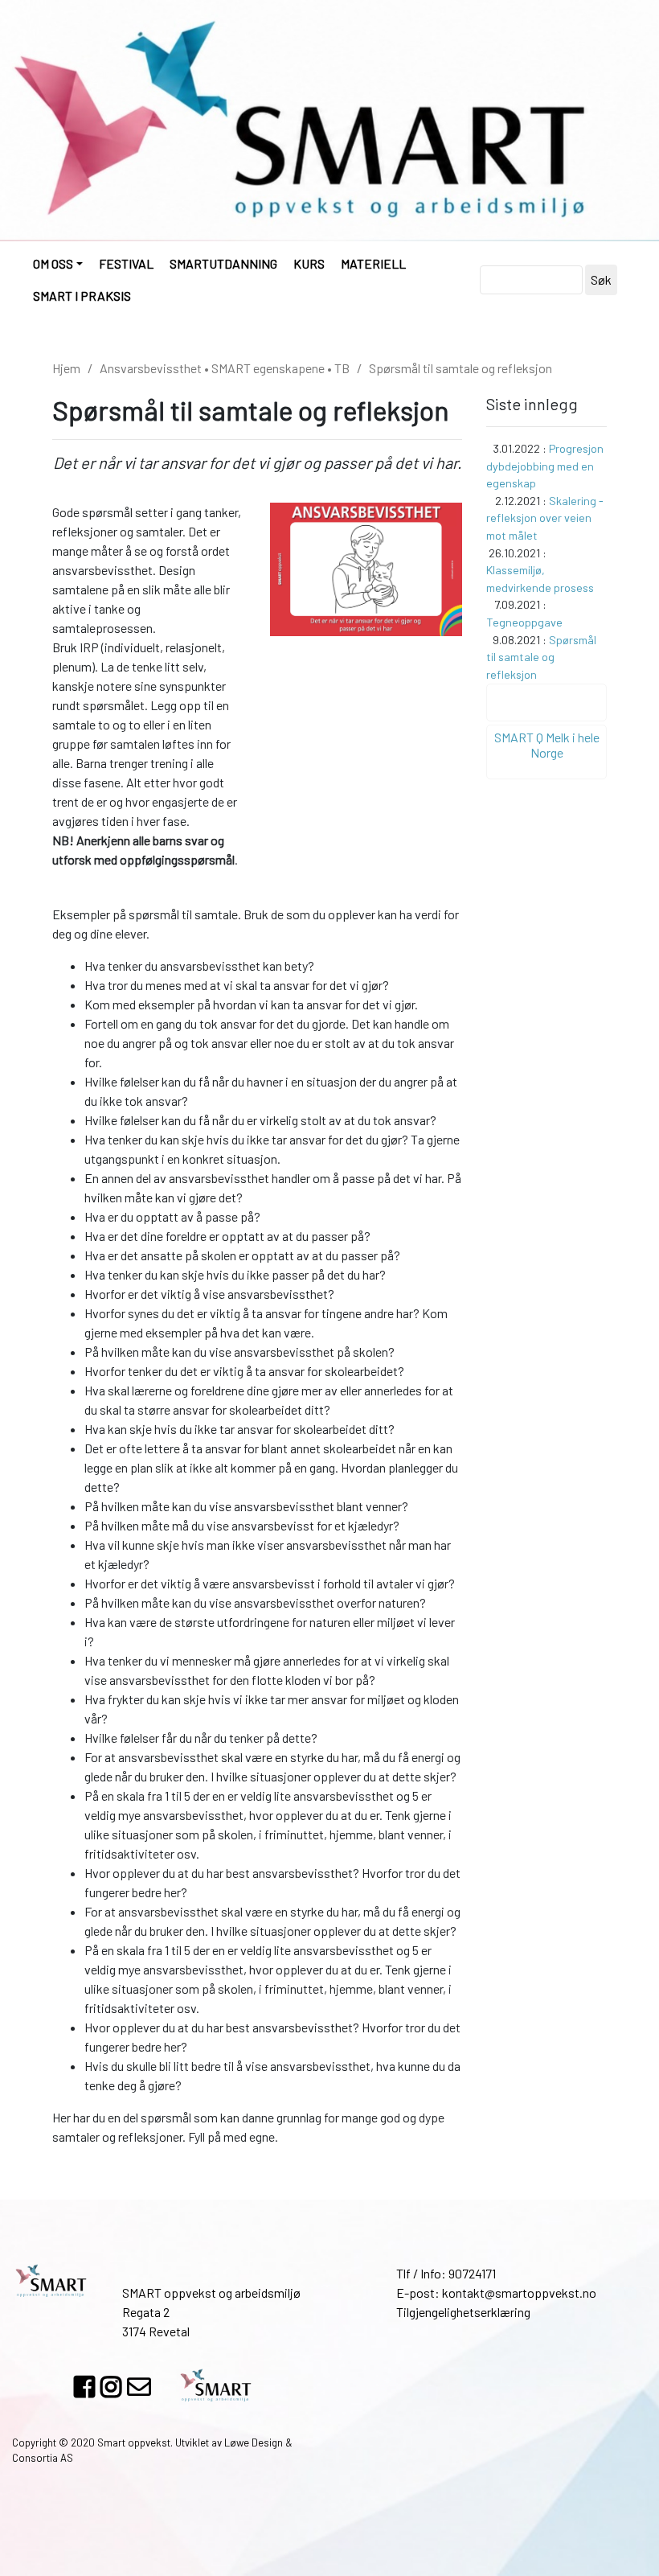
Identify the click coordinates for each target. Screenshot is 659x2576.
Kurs (309, 263)
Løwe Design (254, 2442)
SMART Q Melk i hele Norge (547, 745)
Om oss (53, 263)
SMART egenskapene (268, 368)
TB (342, 368)
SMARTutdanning (223, 263)
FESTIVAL (126, 263)
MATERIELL (373, 263)
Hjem (66, 368)
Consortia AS (43, 2458)
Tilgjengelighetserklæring (463, 2312)
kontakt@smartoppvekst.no (519, 2293)
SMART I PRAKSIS (82, 296)
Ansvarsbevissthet (151, 368)
